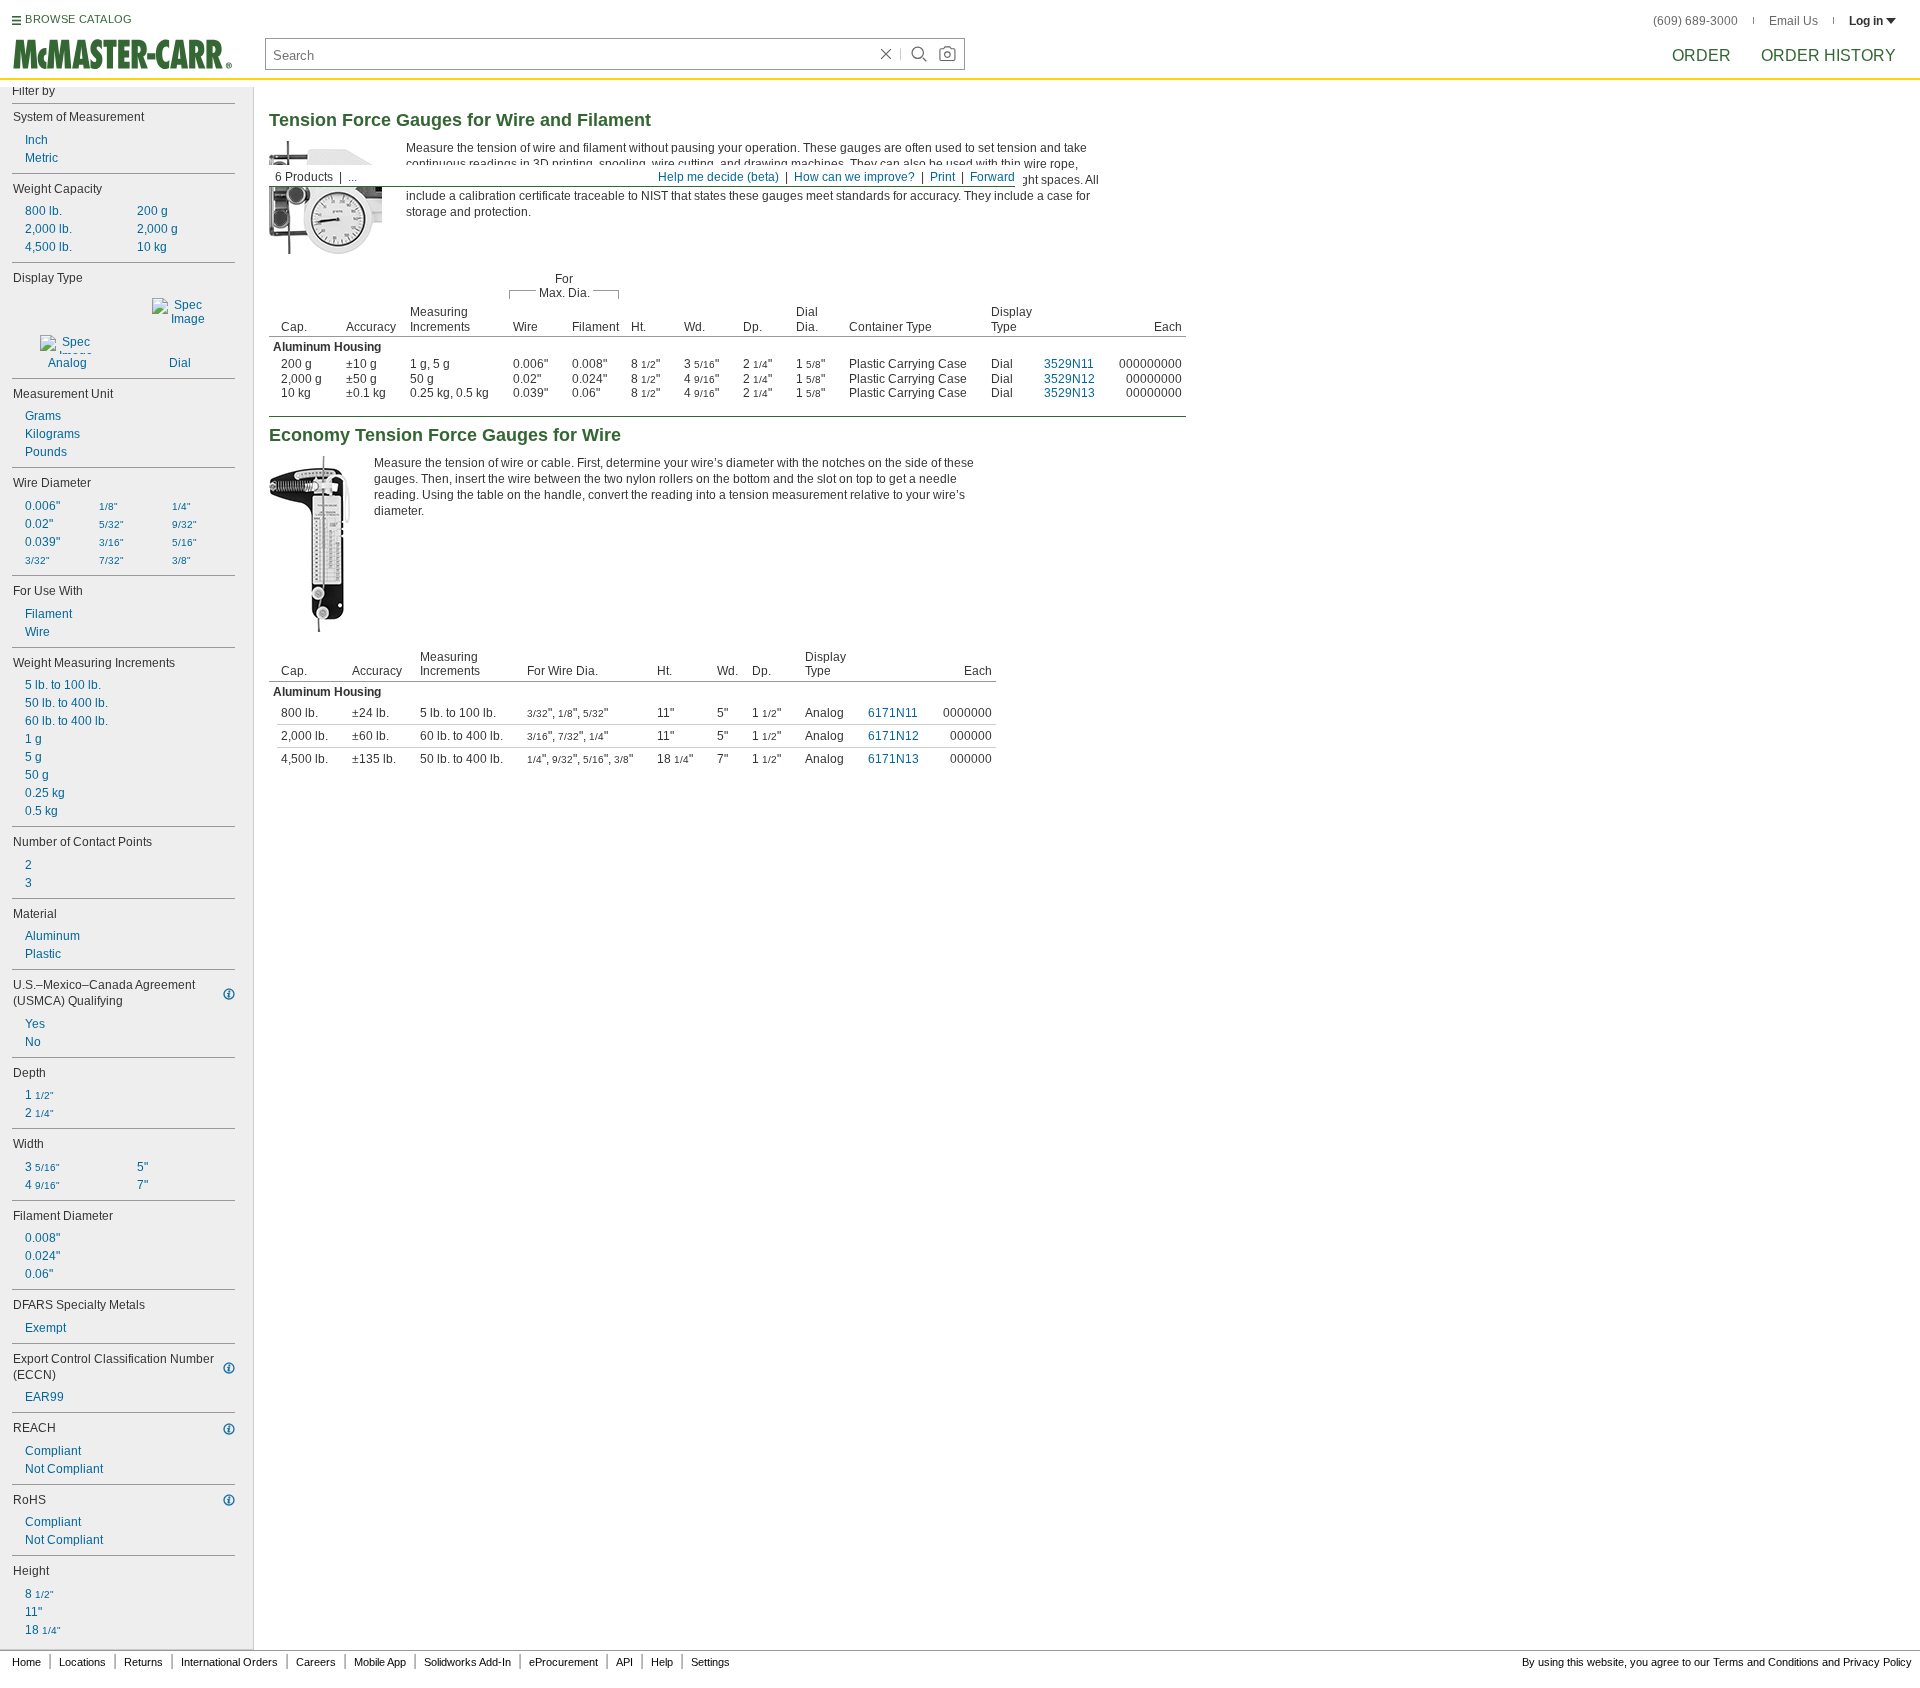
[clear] (886, 54)
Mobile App (380, 1662)
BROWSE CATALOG (78, 19)
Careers (316, 1662)
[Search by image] (947, 54)
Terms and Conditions (1766, 1662)
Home (26, 1662)
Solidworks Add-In (467, 1662)
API (624, 1662)
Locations (82, 1662)
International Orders (229, 1662)
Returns (143, 1662)
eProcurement (563, 1662)
